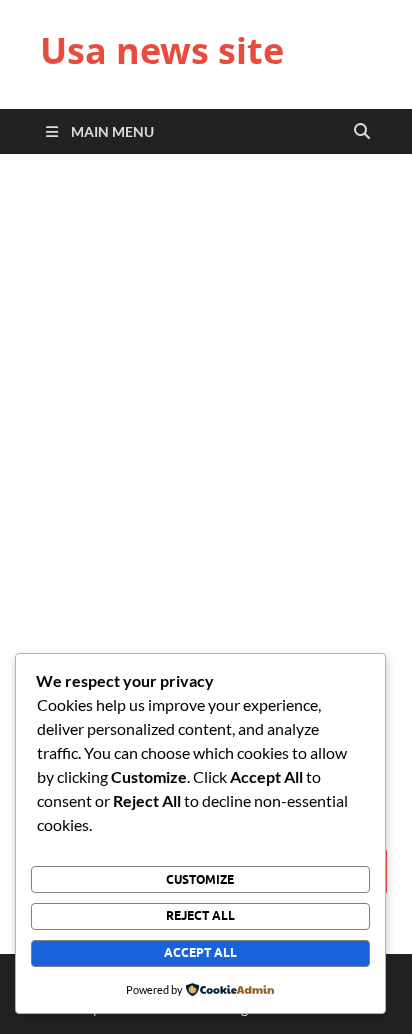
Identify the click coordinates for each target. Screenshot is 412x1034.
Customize (200, 879)
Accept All (200, 952)
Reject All (200, 915)
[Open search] (362, 132)
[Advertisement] (206, 400)
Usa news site (162, 50)
